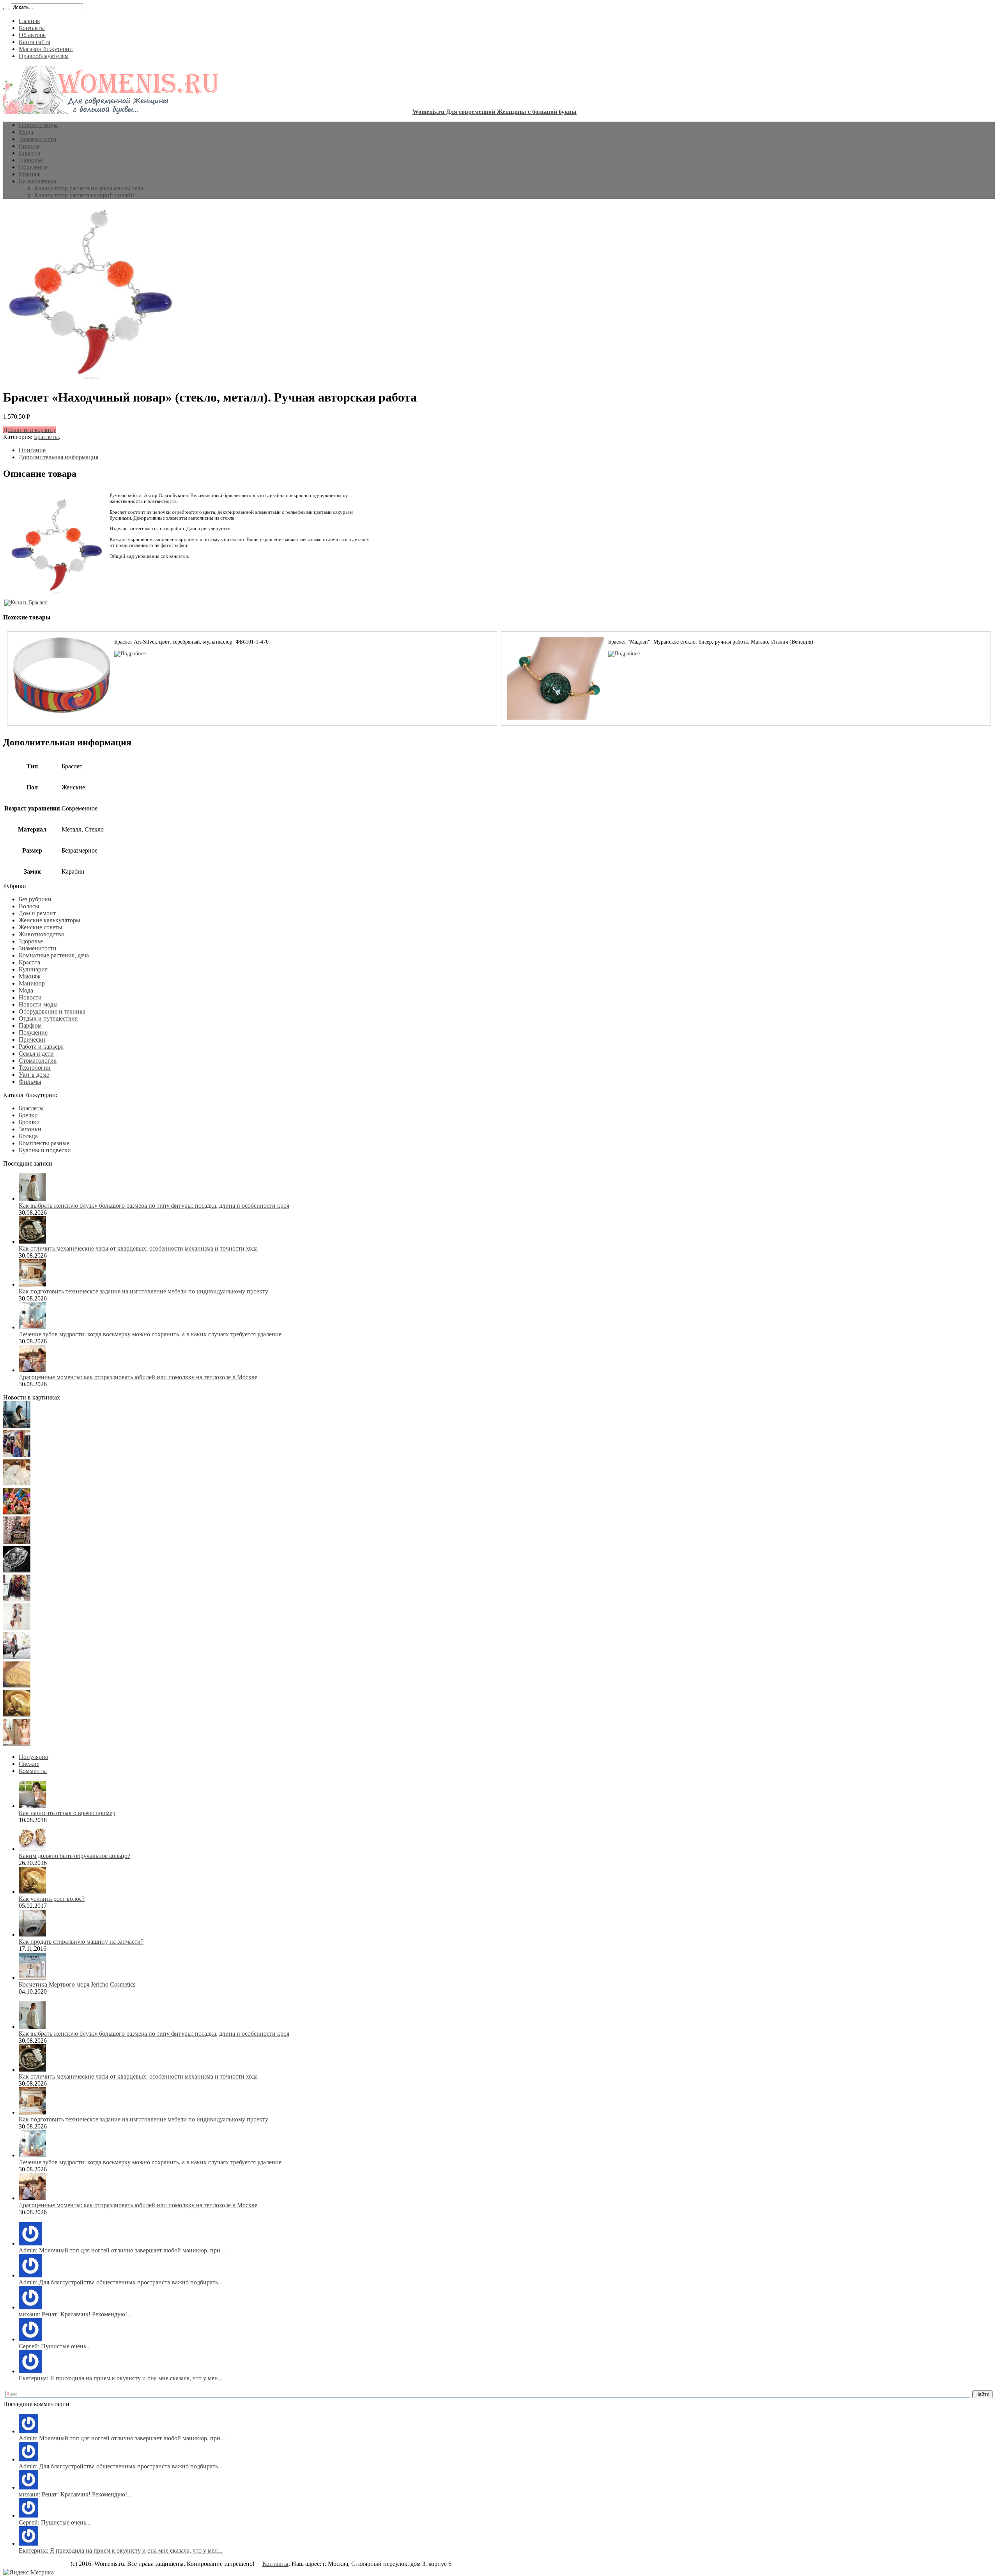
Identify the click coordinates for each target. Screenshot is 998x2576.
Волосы (29, 146)
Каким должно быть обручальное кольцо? (74, 1856)
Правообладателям (44, 56)
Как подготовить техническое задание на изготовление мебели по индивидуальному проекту (143, 1291)
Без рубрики (35, 899)
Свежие (29, 1764)
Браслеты (46, 437)
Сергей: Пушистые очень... (55, 2346)
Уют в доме (34, 1075)
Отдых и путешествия (48, 1018)
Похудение (33, 167)
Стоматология (38, 1061)
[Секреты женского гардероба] (17, 1455)
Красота (29, 153)
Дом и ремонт (37, 913)
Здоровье (31, 160)
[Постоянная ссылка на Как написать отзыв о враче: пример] (32, 1806)
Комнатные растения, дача (54, 955)
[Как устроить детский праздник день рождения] (17, 1513)
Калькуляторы (38, 181)
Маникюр (32, 983)
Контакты (32, 28)
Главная (29, 21)
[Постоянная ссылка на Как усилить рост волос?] (32, 1892)
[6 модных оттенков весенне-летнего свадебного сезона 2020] (17, 1484)
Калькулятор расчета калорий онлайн (84, 195)
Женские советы (41, 927)
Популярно (34, 1757)
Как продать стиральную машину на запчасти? (81, 1942)
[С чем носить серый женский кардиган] (17, 1657)
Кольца (28, 1136)
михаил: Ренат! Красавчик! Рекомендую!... (75, 2314)
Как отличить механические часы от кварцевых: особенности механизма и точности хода (138, 1248)
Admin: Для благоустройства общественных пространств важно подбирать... (121, 2282)
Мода (26, 132)
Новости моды (38, 125)
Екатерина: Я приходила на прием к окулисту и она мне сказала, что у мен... (121, 2378)
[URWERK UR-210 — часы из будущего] (17, 1570)
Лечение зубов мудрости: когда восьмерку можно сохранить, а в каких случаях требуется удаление (150, 1334)
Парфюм (30, 1025)
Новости (30, 997)
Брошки (29, 1122)
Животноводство (42, 934)
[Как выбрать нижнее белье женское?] (17, 1744)
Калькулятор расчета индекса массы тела (89, 188)
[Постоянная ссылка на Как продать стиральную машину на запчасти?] (32, 1935)
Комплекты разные (44, 1143)
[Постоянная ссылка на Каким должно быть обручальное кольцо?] (32, 1849)
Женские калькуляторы (50, 920)
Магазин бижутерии (46, 49)
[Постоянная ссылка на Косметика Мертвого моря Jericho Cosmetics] (32, 1977)
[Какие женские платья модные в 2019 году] (17, 1628)
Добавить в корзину (30, 430)
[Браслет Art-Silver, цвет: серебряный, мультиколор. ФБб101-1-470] (130, 654)
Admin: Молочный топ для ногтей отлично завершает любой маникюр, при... (122, 2250)
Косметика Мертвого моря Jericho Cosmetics (77, 1984)
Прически (32, 1039)
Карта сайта (35, 42)
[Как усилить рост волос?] (17, 1715)
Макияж (30, 174)
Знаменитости (38, 139)
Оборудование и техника (52, 1011)
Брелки (28, 1115)
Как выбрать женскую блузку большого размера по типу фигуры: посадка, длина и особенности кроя (154, 1206)
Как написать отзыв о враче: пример (67, 1813)
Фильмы (30, 1082)
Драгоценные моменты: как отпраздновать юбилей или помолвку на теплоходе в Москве (138, 1377)
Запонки (30, 1129)
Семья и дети (36, 1054)
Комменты (33, 1771)
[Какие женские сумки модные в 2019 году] (17, 1542)
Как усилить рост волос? (52, 1899)
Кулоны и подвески (45, 1150)
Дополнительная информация (58, 457)
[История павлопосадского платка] (17, 1599)
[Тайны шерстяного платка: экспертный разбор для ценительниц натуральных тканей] (17, 1426)
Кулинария (33, 969)
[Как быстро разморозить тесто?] (17, 1686)
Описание (32, 450)
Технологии (35, 1068)
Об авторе (32, 35)
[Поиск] (6, 9)
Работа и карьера (41, 1046)
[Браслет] (624, 654)
